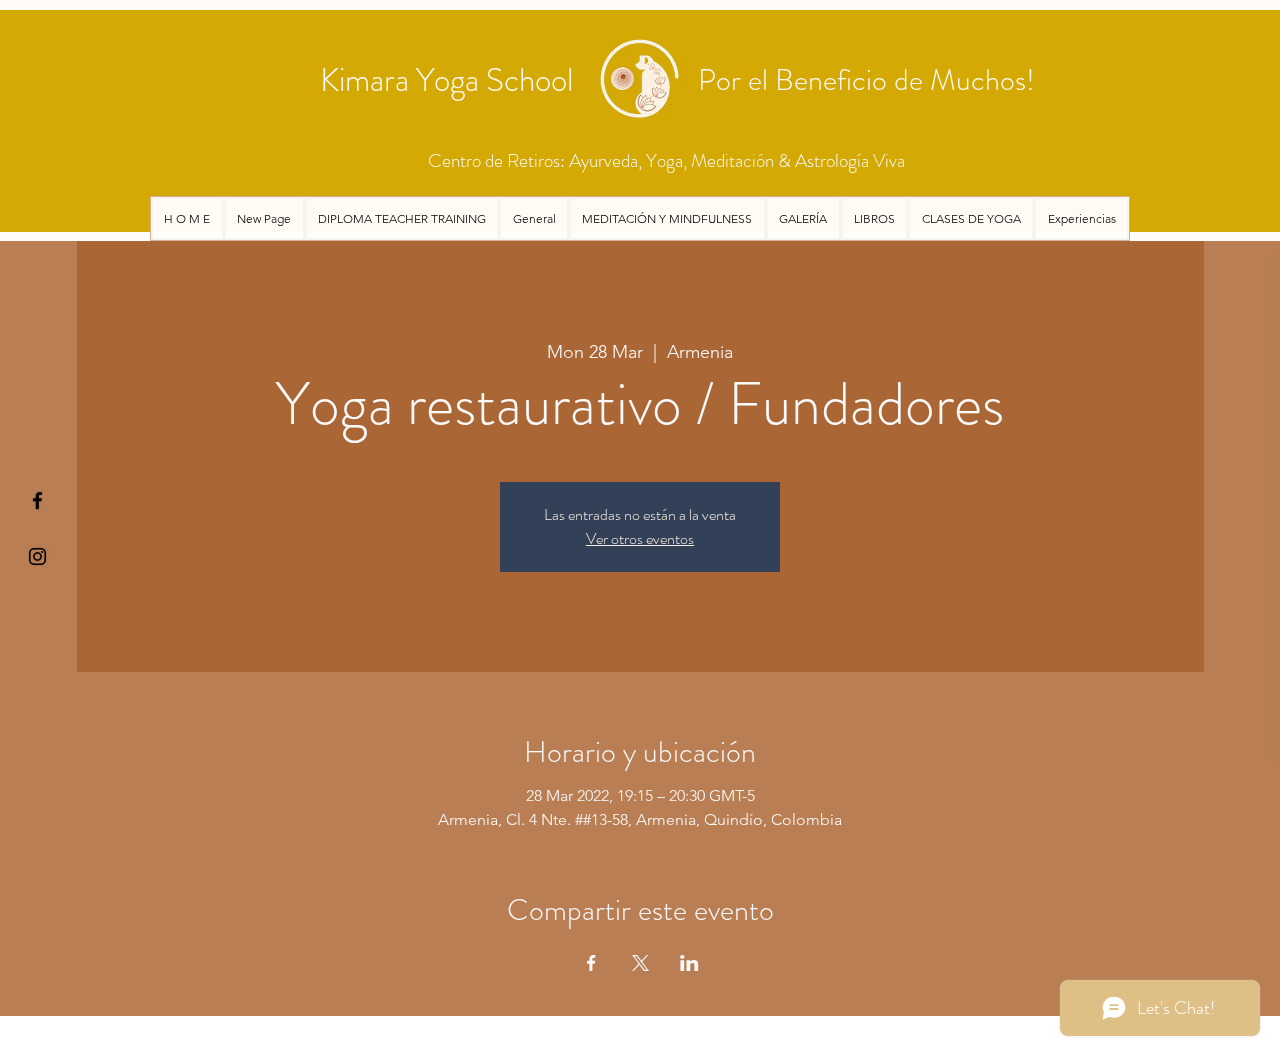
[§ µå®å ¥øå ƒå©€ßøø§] (37, 500)
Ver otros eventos (640, 538)
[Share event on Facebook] (591, 963)
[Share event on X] (640, 963)
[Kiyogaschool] (37, 556)
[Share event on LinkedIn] (689, 963)
